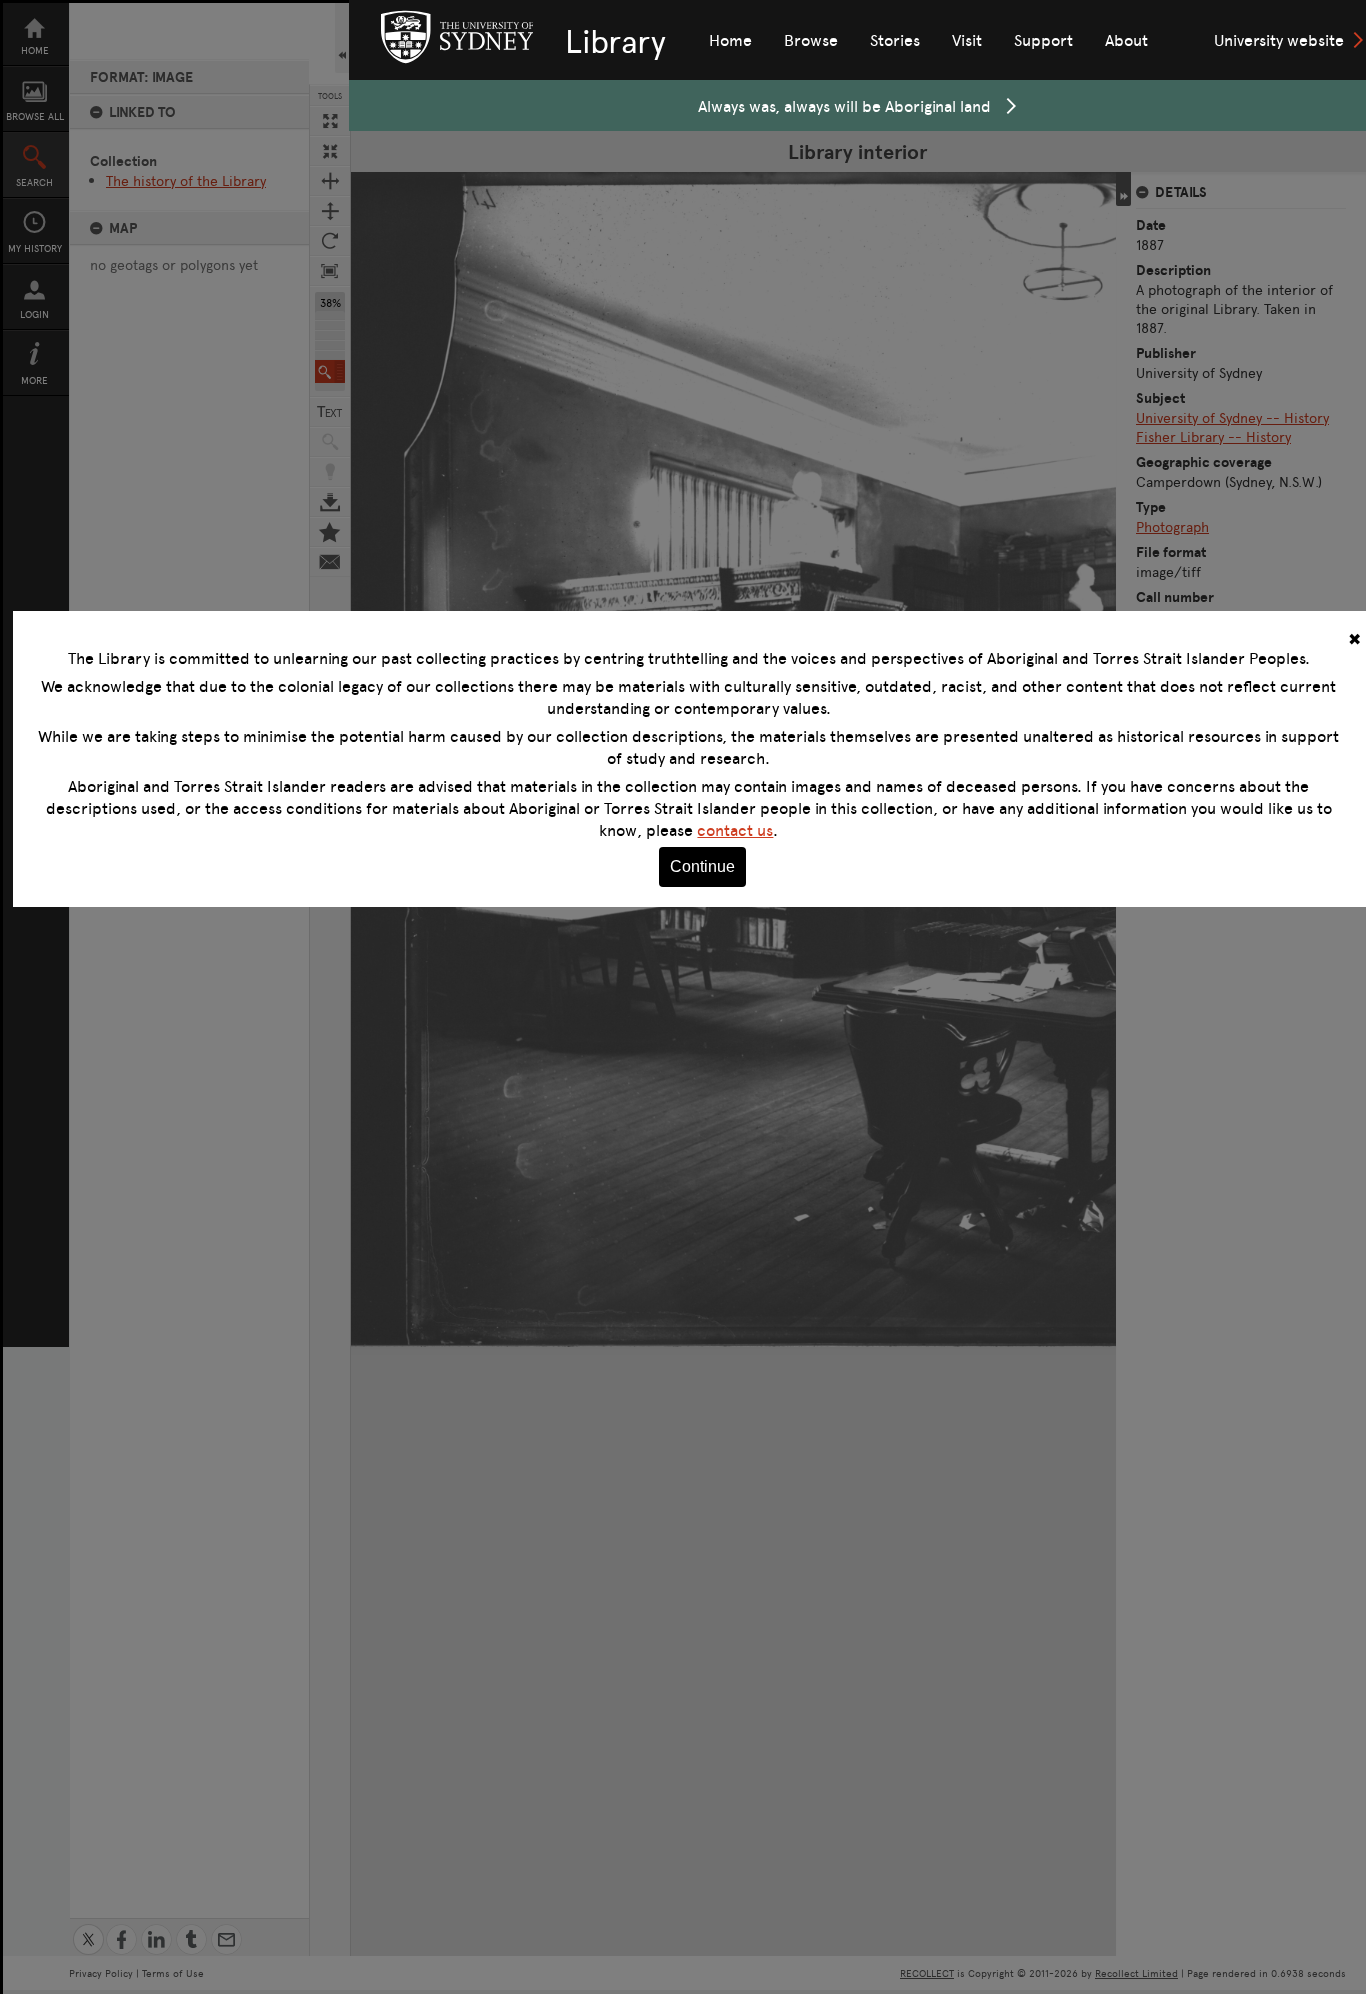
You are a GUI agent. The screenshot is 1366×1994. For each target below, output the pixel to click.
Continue (702, 866)
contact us (735, 830)
